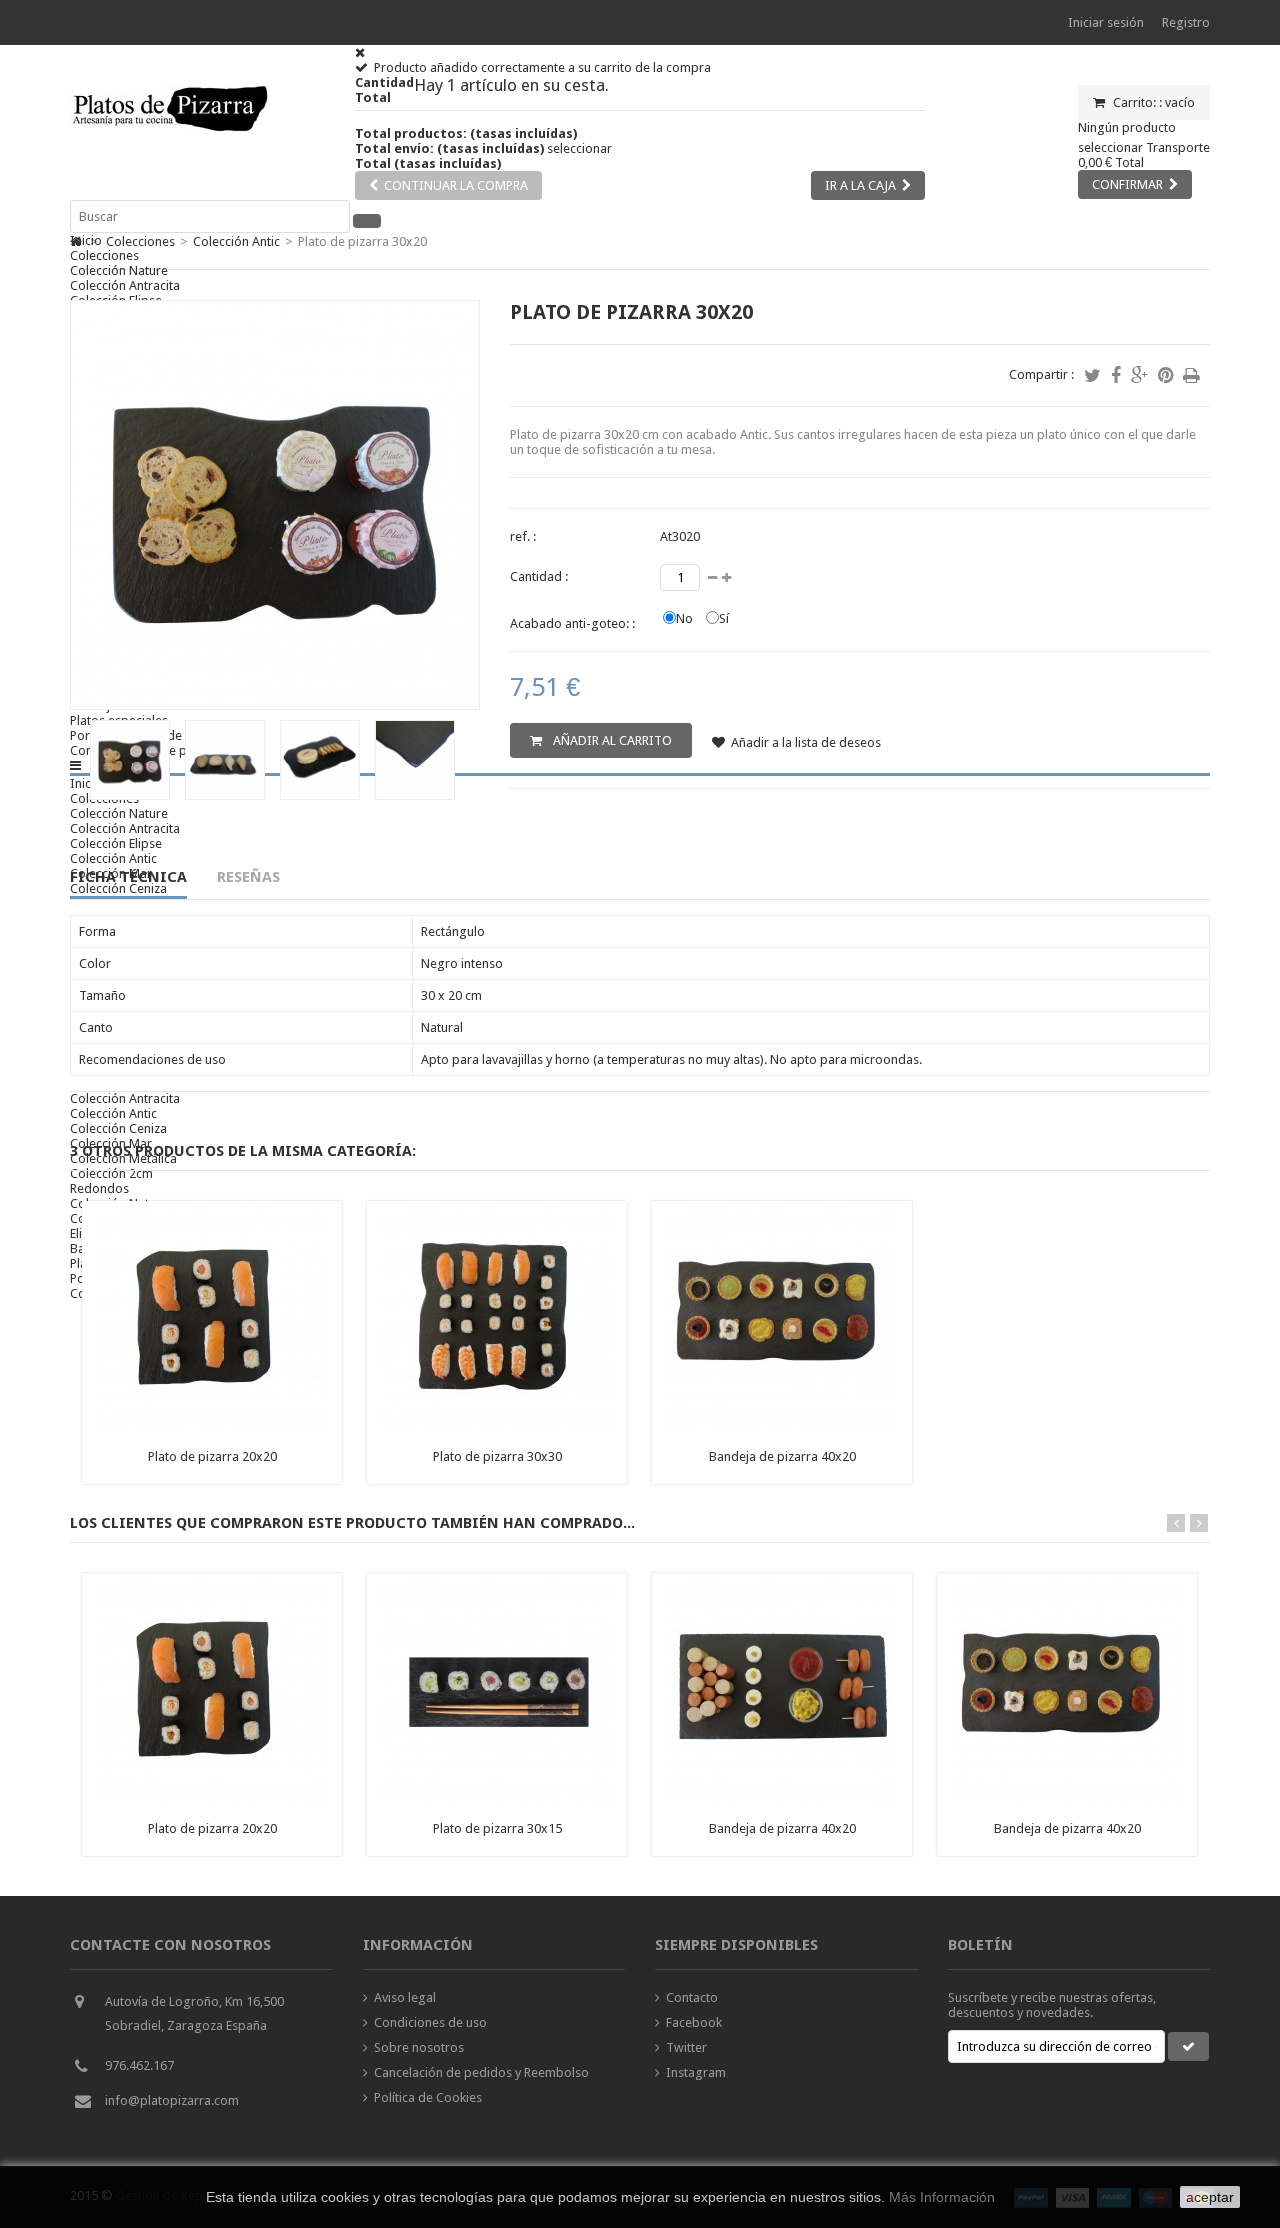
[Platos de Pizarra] (170, 140)
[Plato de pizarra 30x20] (130, 795)
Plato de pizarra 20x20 (212, 1456)
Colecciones (104, 255)
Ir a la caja (860, 185)
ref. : (523, 536)
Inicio (86, 240)
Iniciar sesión (1106, 22)
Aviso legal (405, 1997)
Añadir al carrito (611, 740)
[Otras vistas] (76, 755)
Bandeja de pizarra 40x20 (782, 1456)
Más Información (942, 2197)
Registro (1186, 22)
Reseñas (248, 877)
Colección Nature (119, 270)
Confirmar (1127, 184)
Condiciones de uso (430, 2022)
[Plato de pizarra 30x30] (497, 1426)
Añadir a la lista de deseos (806, 742)
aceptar (1210, 2197)
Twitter (686, 2047)
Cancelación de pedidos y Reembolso (481, 2072)
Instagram (696, 2072)
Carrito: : (1152, 102)
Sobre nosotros (419, 2047)
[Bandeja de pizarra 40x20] (782, 1426)
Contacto (692, 1997)
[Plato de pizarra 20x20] (212, 1426)
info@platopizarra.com (172, 2100)
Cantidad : (539, 576)
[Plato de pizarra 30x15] (497, 1798)
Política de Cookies (428, 2097)
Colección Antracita (125, 285)
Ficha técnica (128, 877)
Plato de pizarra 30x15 (497, 1828)
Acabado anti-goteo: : (572, 623)
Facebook (694, 2022)
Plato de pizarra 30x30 (497, 1456)
